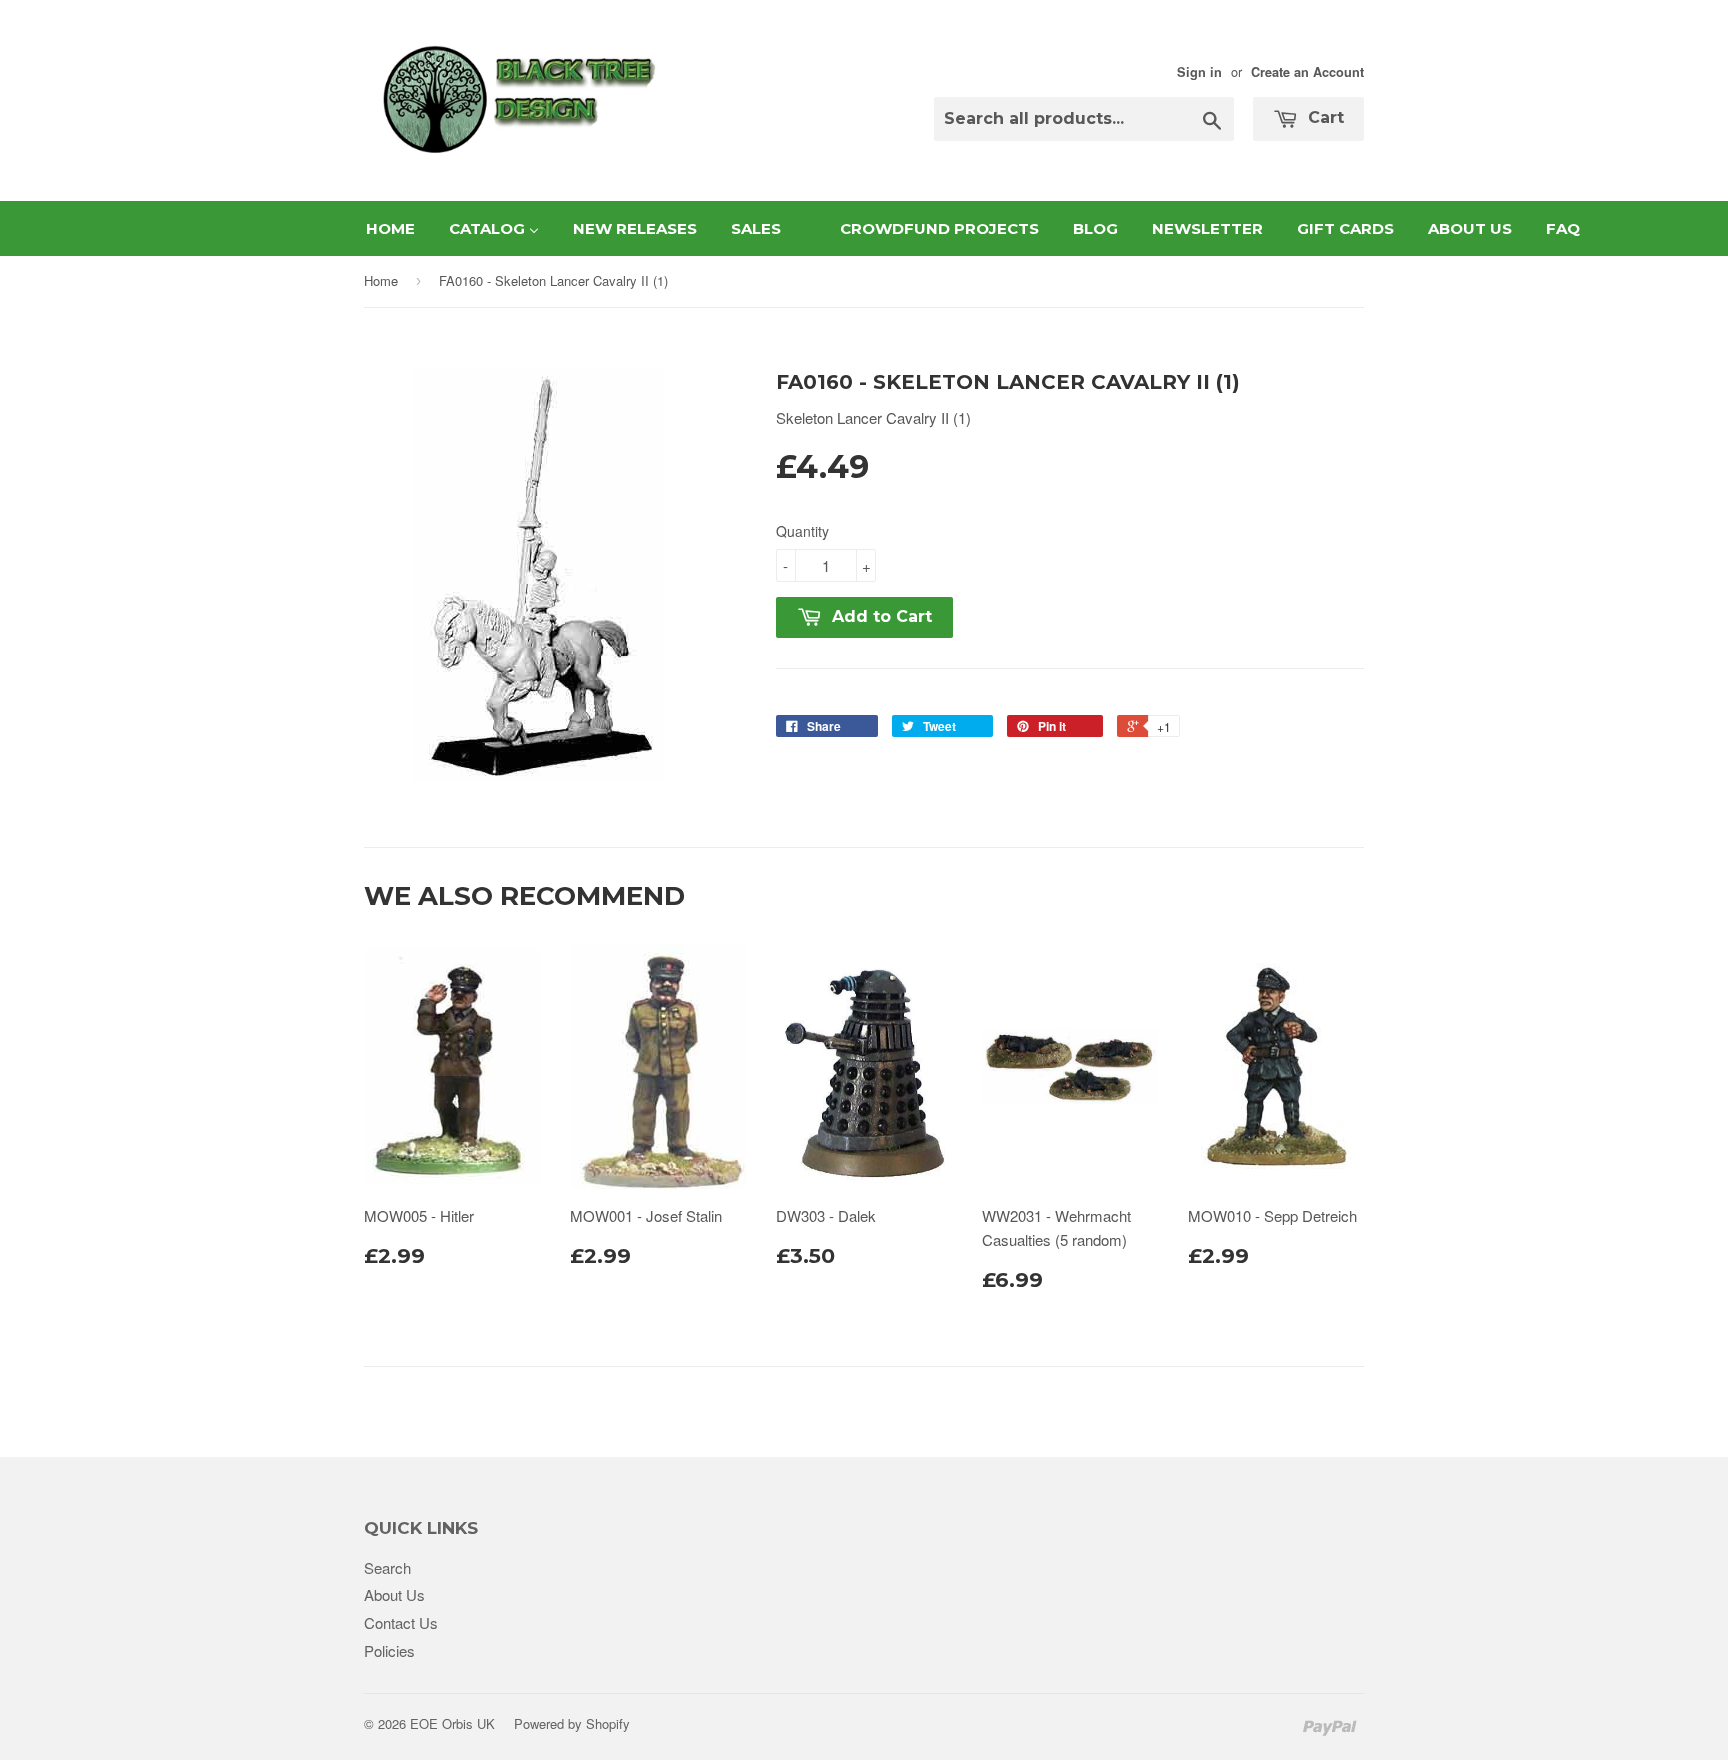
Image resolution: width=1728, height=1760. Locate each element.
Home (381, 280)
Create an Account (1307, 72)
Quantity (802, 531)
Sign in (1199, 72)
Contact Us (401, 1622)
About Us (394, 1594)
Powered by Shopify (572, 1723)
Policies (389, 1650)
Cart (1323, 117)
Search (387, 1567)
